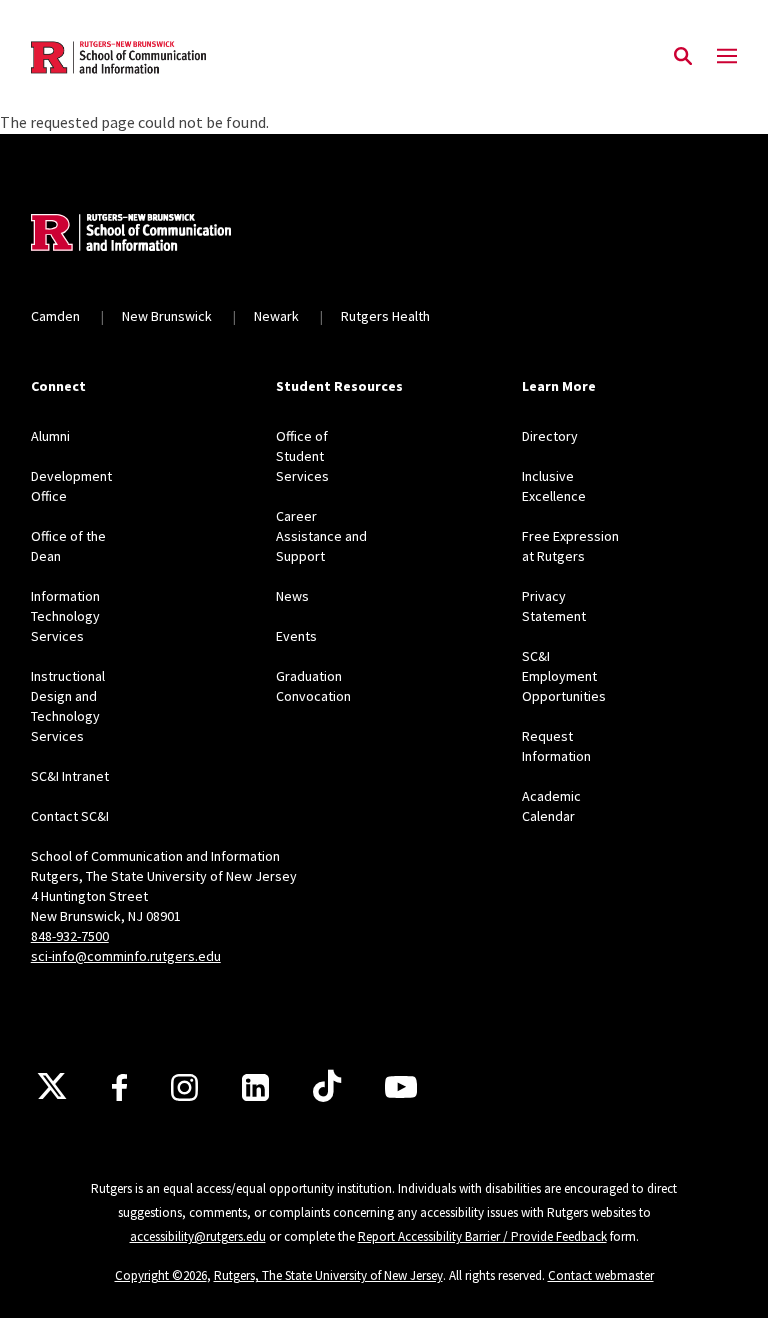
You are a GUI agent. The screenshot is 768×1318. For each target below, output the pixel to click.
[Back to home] (163, 235)
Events (296, 636)
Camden (55, 316)
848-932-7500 (70, 936)
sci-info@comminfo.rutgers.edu (126, 956)
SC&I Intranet (70, 776)
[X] (52, 1087)
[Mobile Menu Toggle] (727, 57)
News (292, 596)
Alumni (50, 436)
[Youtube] (401, 1087)
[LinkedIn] (255, 1087)
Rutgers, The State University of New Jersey (328, 1275)
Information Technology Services (65, 616)
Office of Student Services (302, 456)
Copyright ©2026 (161, 1275)
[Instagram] (184, 1087)
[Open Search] (683, 57)
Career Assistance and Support (321, 536)
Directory (550, 436)
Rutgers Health (385, 316)
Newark (276, 316)
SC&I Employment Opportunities (564, 676)
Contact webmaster (601, 1275)
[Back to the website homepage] (118, 57)
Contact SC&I (70, 816)
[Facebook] (119, 1087)
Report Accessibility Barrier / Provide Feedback (482, 1236)
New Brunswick (167, 316)
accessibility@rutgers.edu (198, 1236)
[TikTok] (327, 1087)
